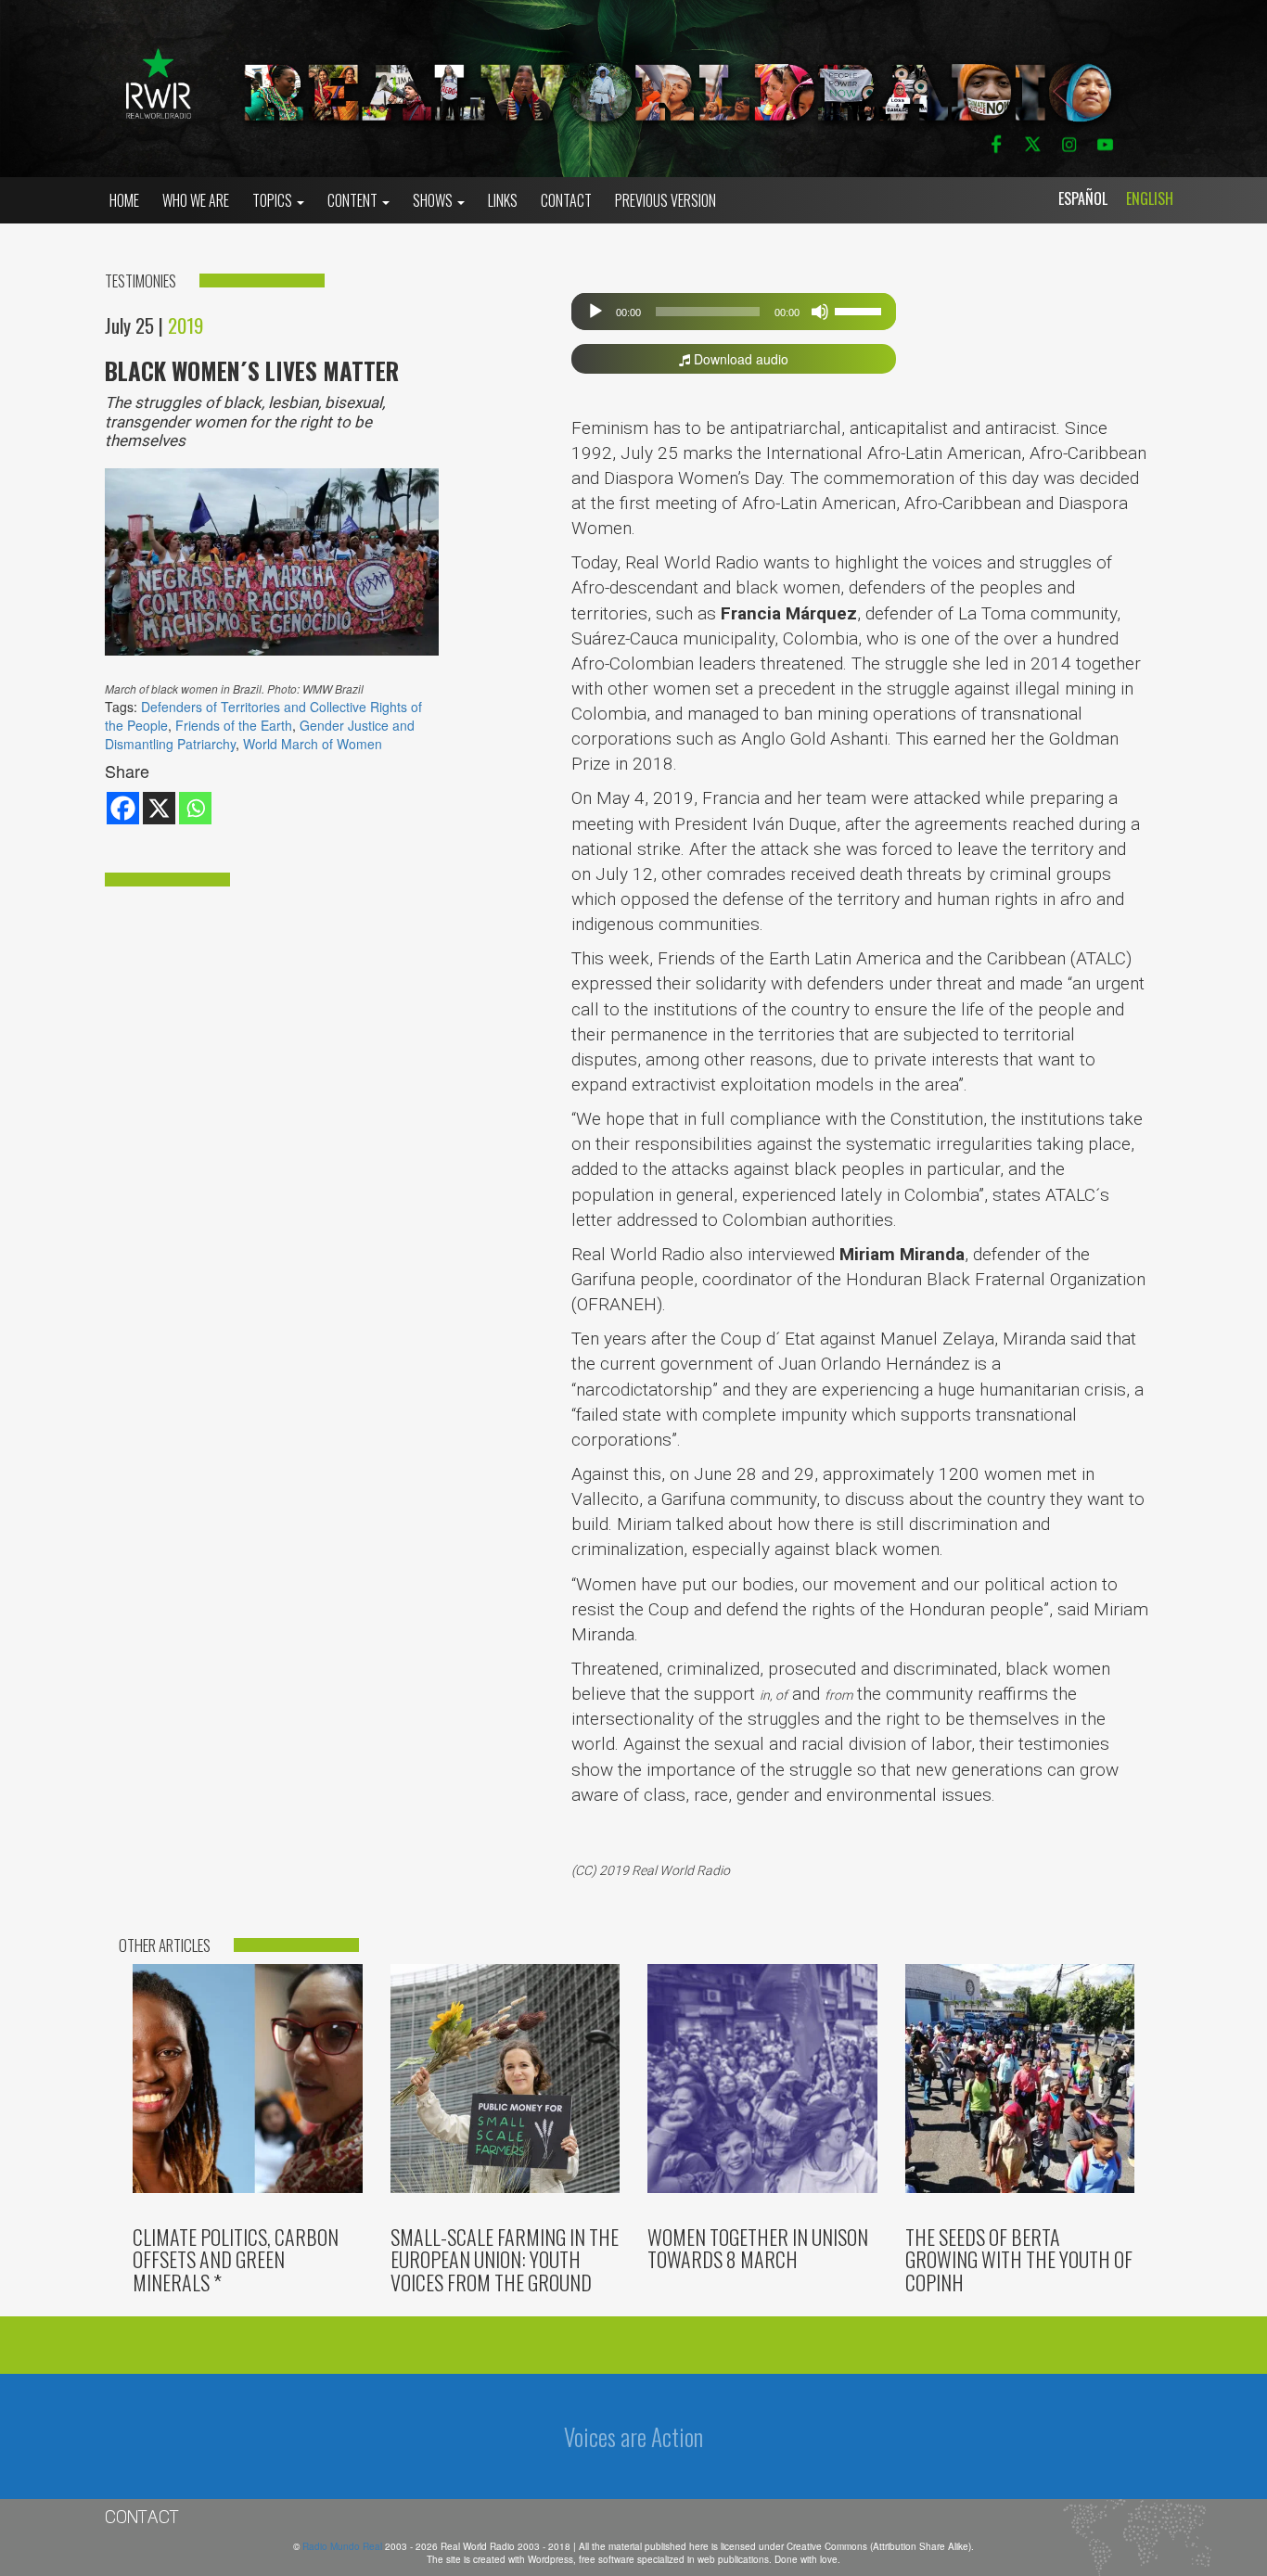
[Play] (595, 312)
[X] (159, 808)
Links (503, 200)
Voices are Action (633, 2436)
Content (354, 200)
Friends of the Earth (234, 725)
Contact (566, 200)
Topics (274, 200)
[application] (734, 312)
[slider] (861, 310)
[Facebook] (123, 808)
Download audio (739, 359)
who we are (196, 200)
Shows (434, 200)
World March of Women (313, 744)
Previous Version (665, 200)
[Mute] (820, 312)
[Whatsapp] (195, 808)
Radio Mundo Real (344, 2546)
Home (124, 200)
